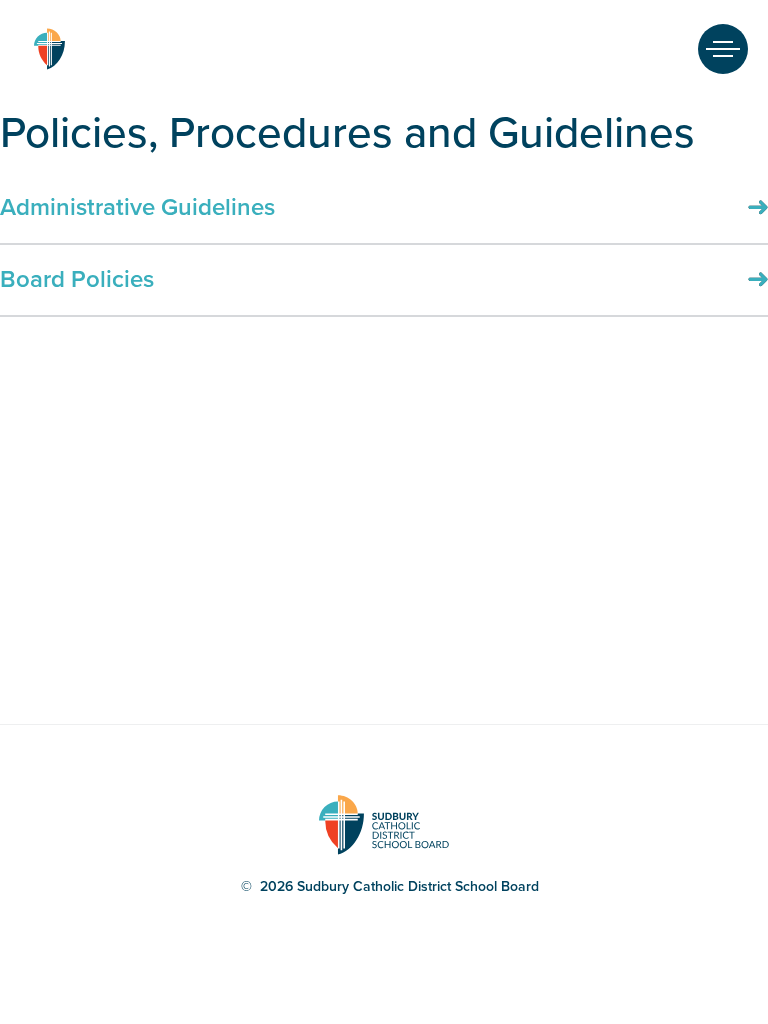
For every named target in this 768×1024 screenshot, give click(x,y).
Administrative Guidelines (137, 207)
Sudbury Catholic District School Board (49, 49)
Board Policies (77, 279)
